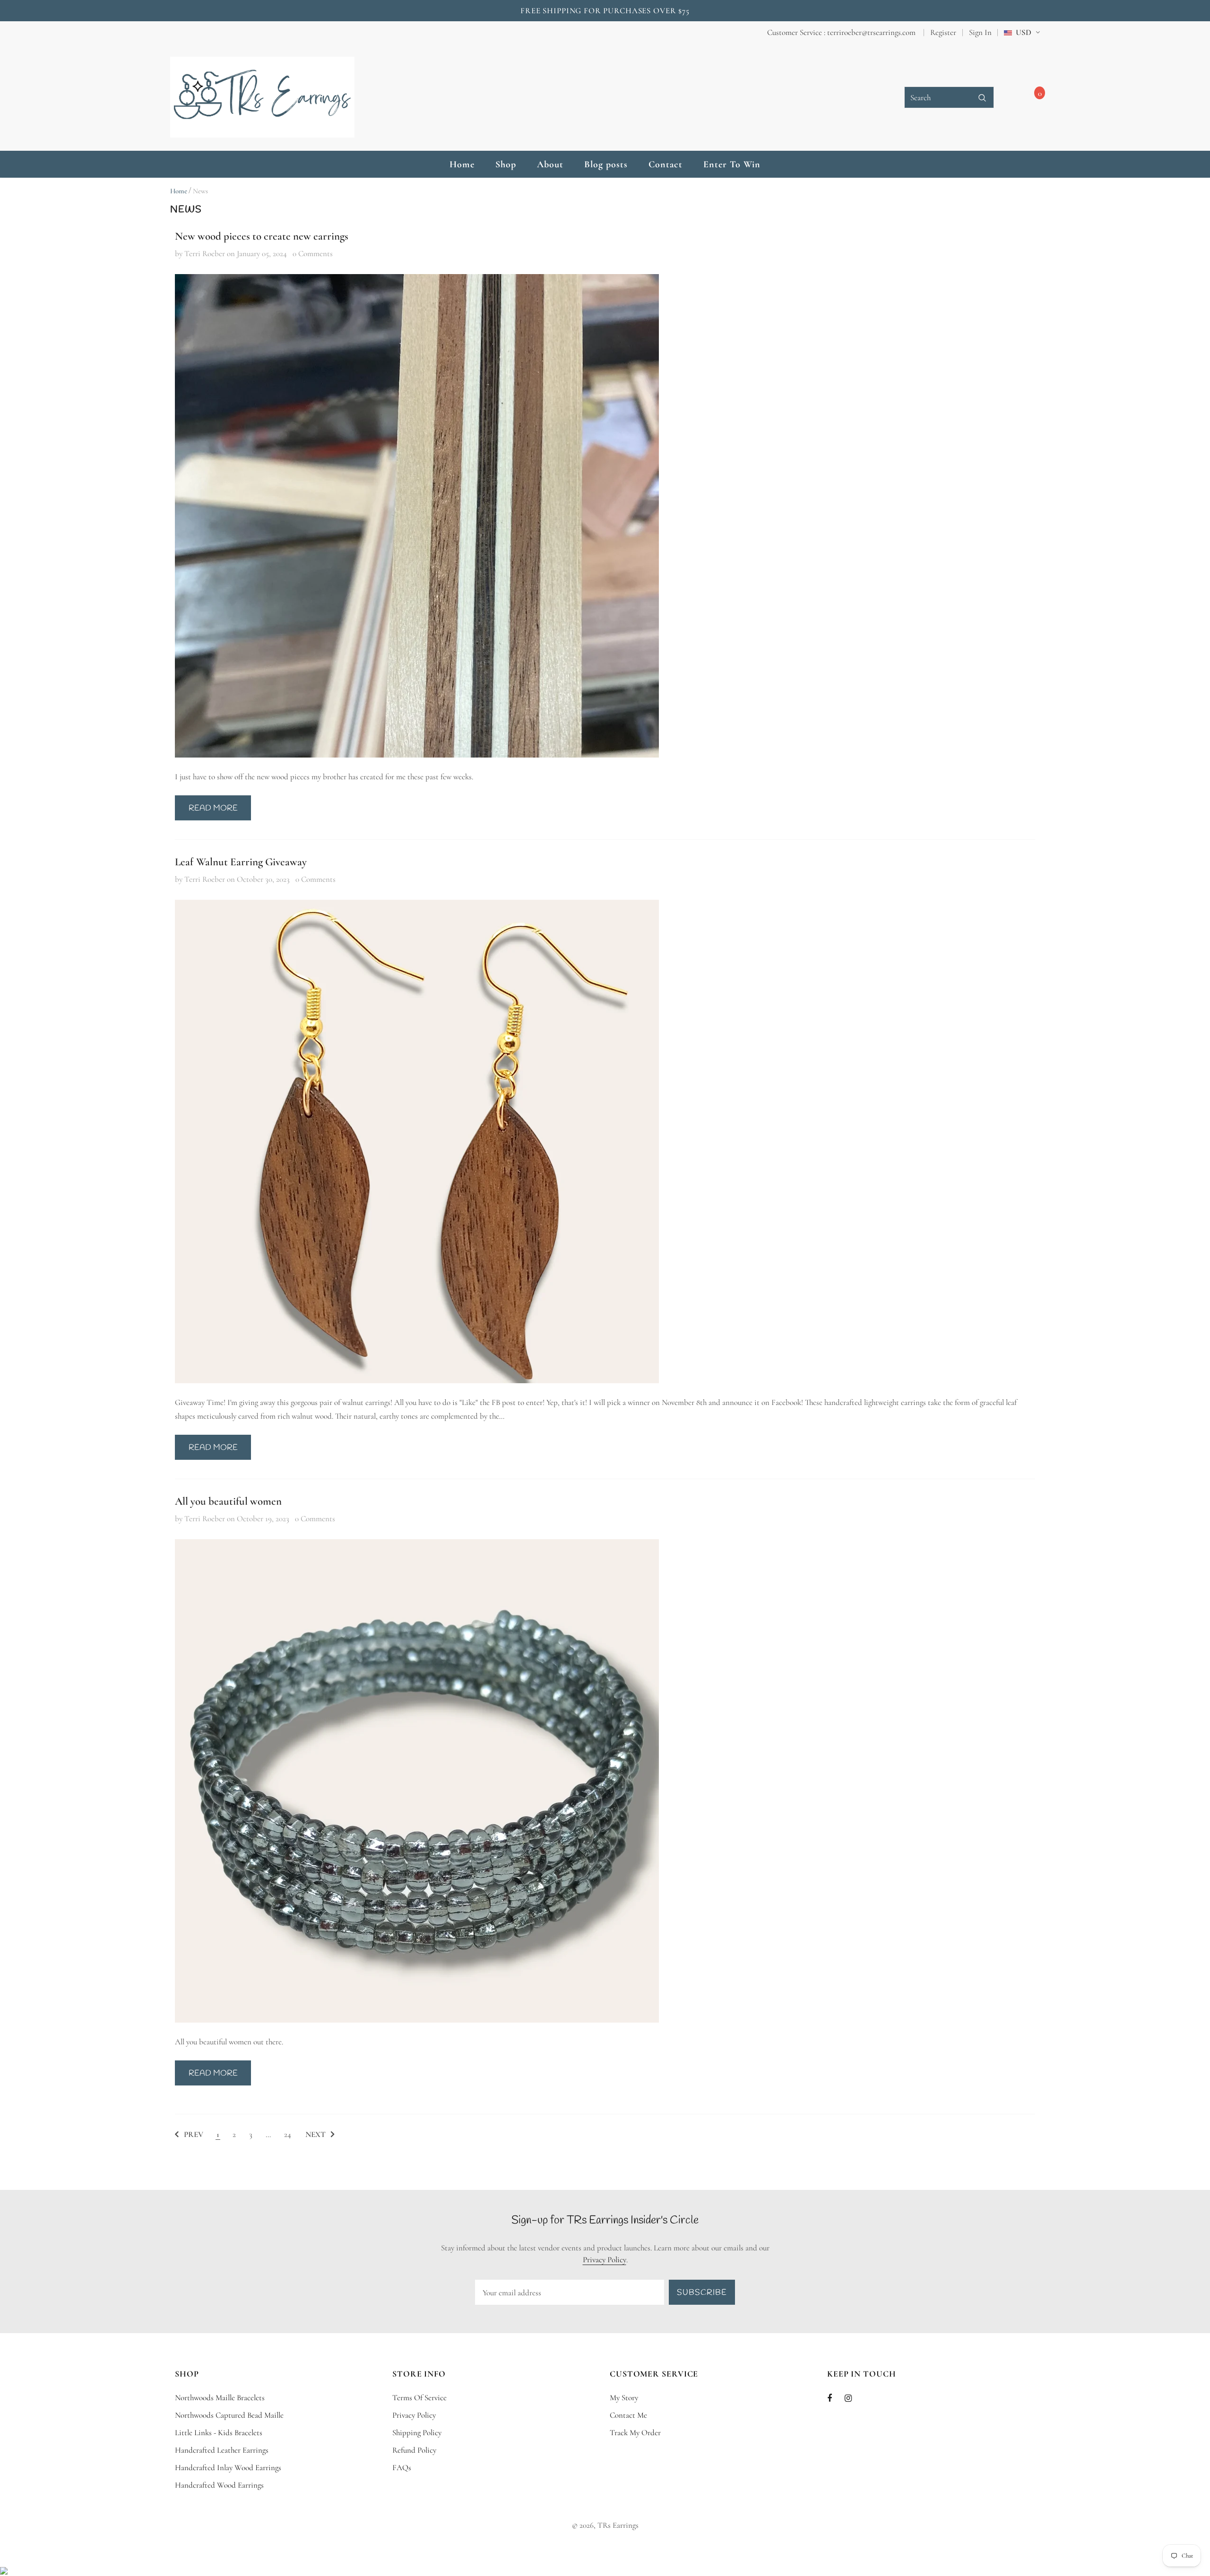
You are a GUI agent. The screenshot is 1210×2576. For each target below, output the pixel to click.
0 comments (313, 254)
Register (943, 32)
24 (288, 2134)
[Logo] (262, 97)
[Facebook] (176, 30)
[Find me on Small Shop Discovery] (4, 2570)
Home (179, 191)
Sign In (980, 32)
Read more (213, 808)
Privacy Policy (605, 2260)
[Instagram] (192, 30)
